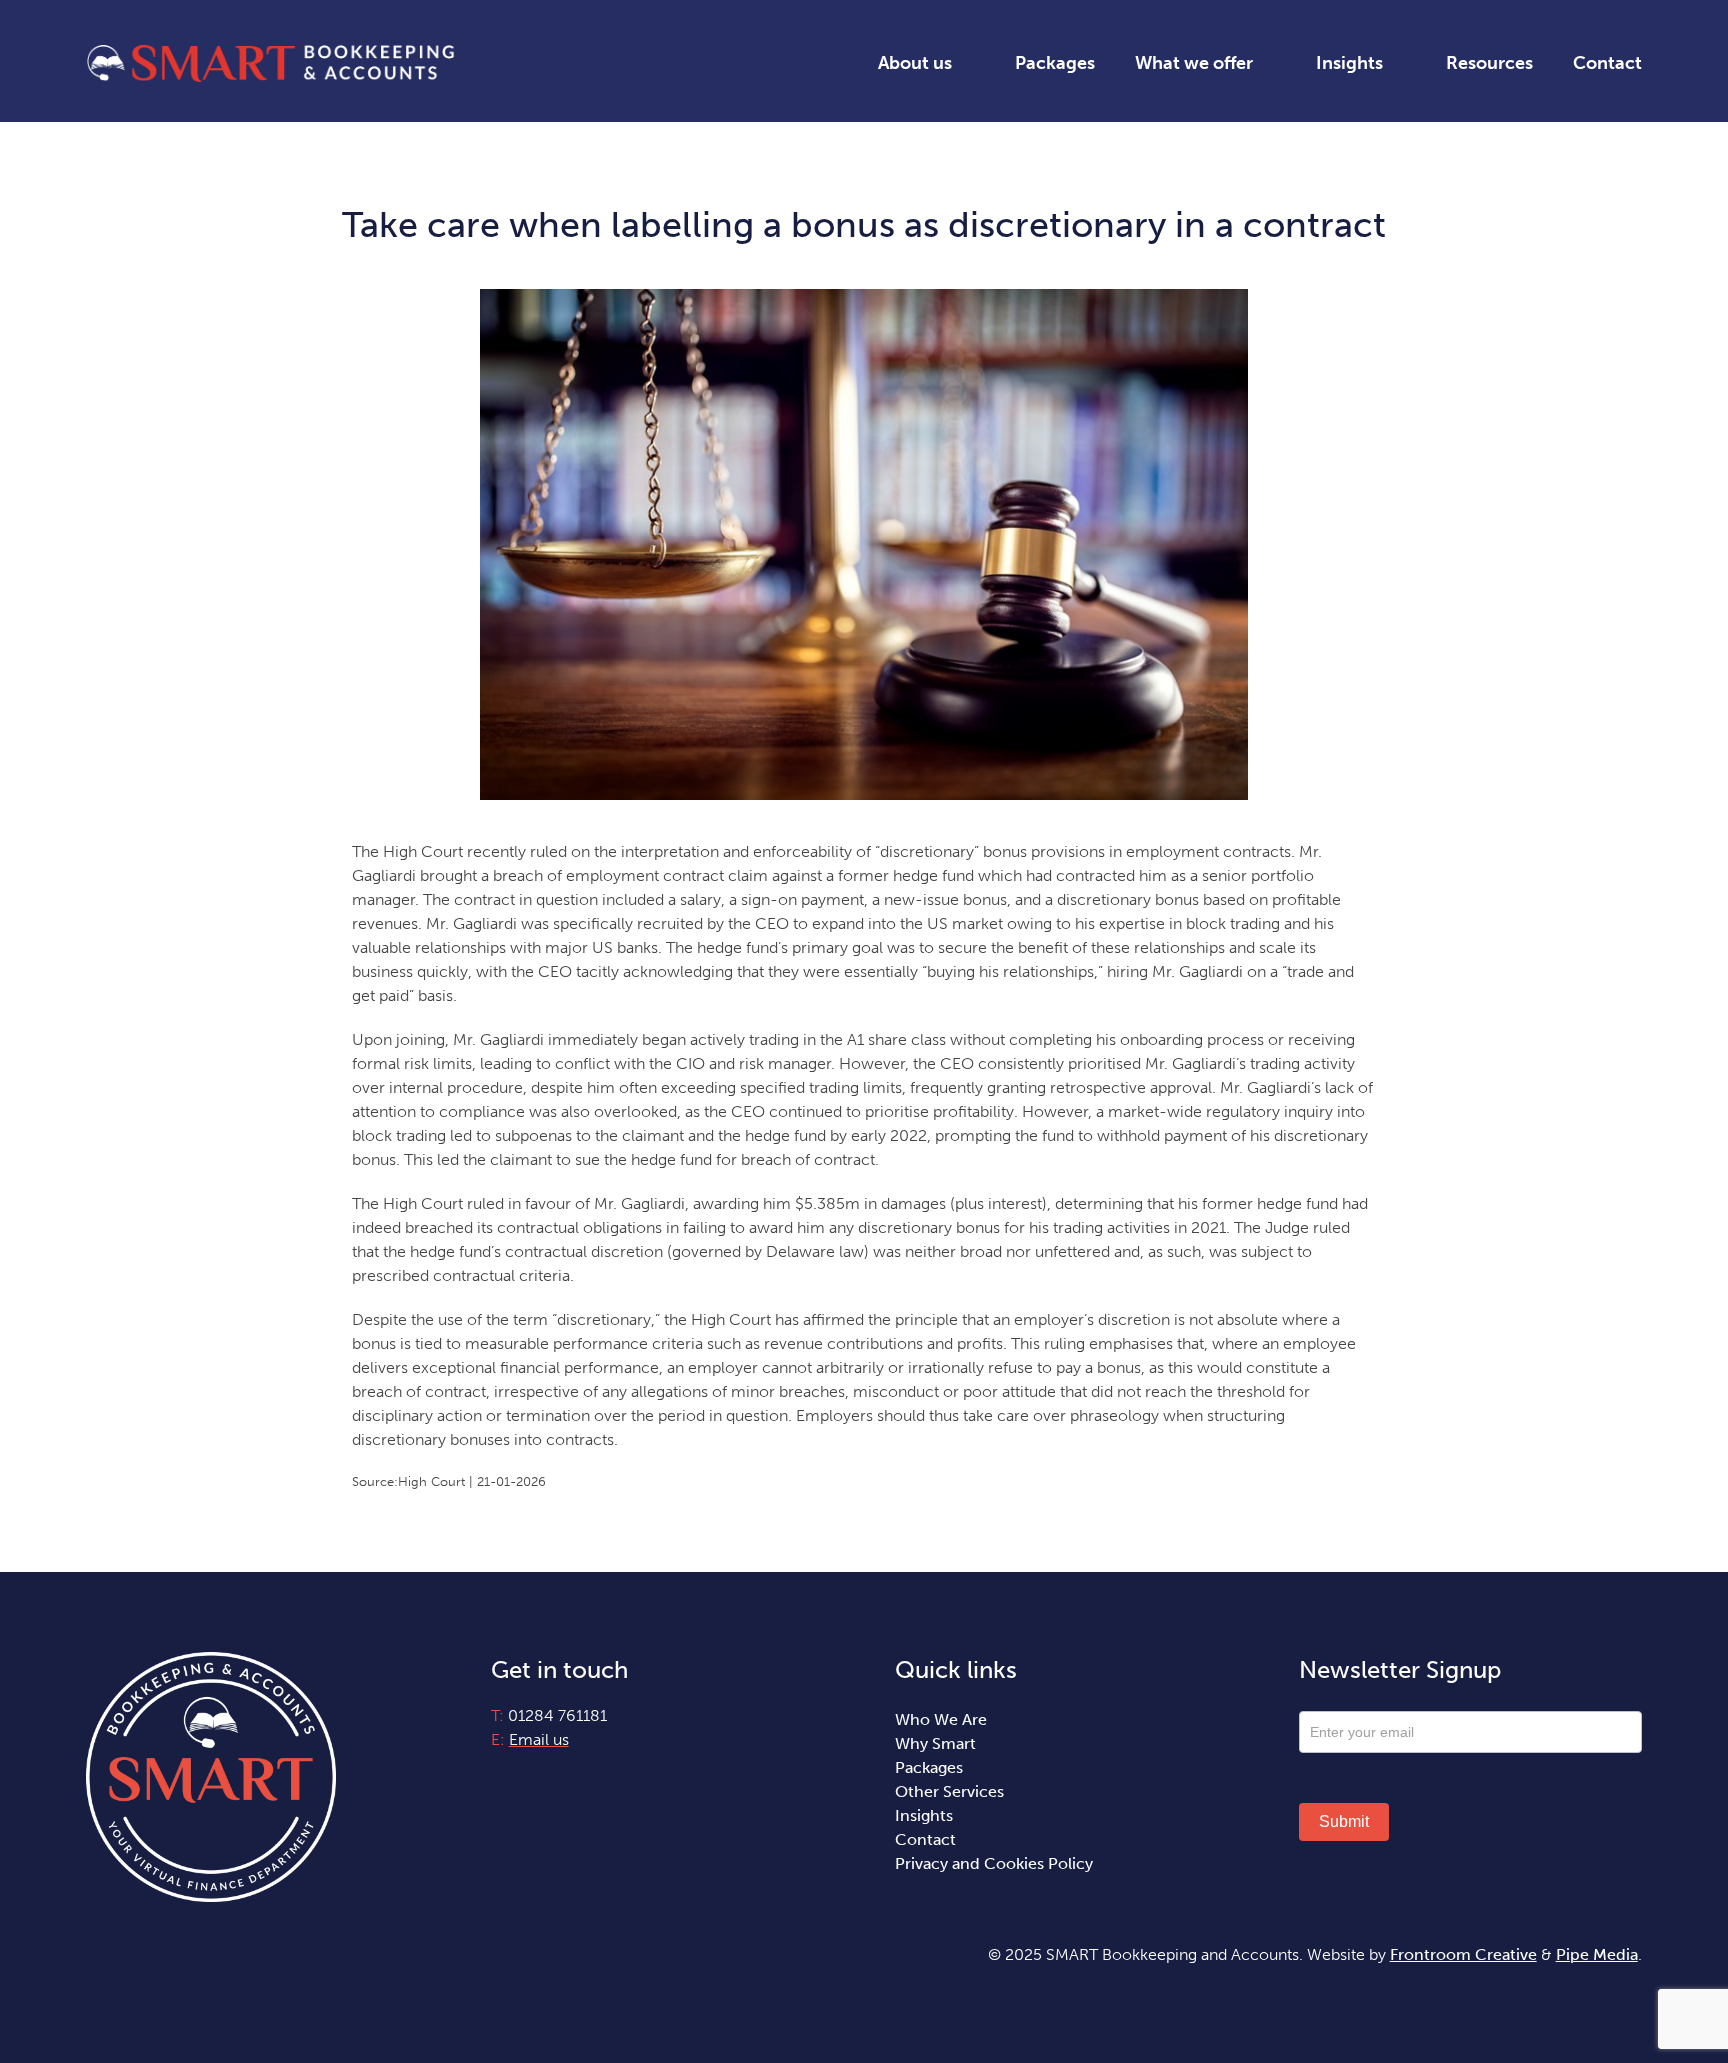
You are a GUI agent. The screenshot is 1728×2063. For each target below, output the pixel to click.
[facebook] (498, 1777)
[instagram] (532, 1777)
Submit (1344, 1821)
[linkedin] (566, 1777)
